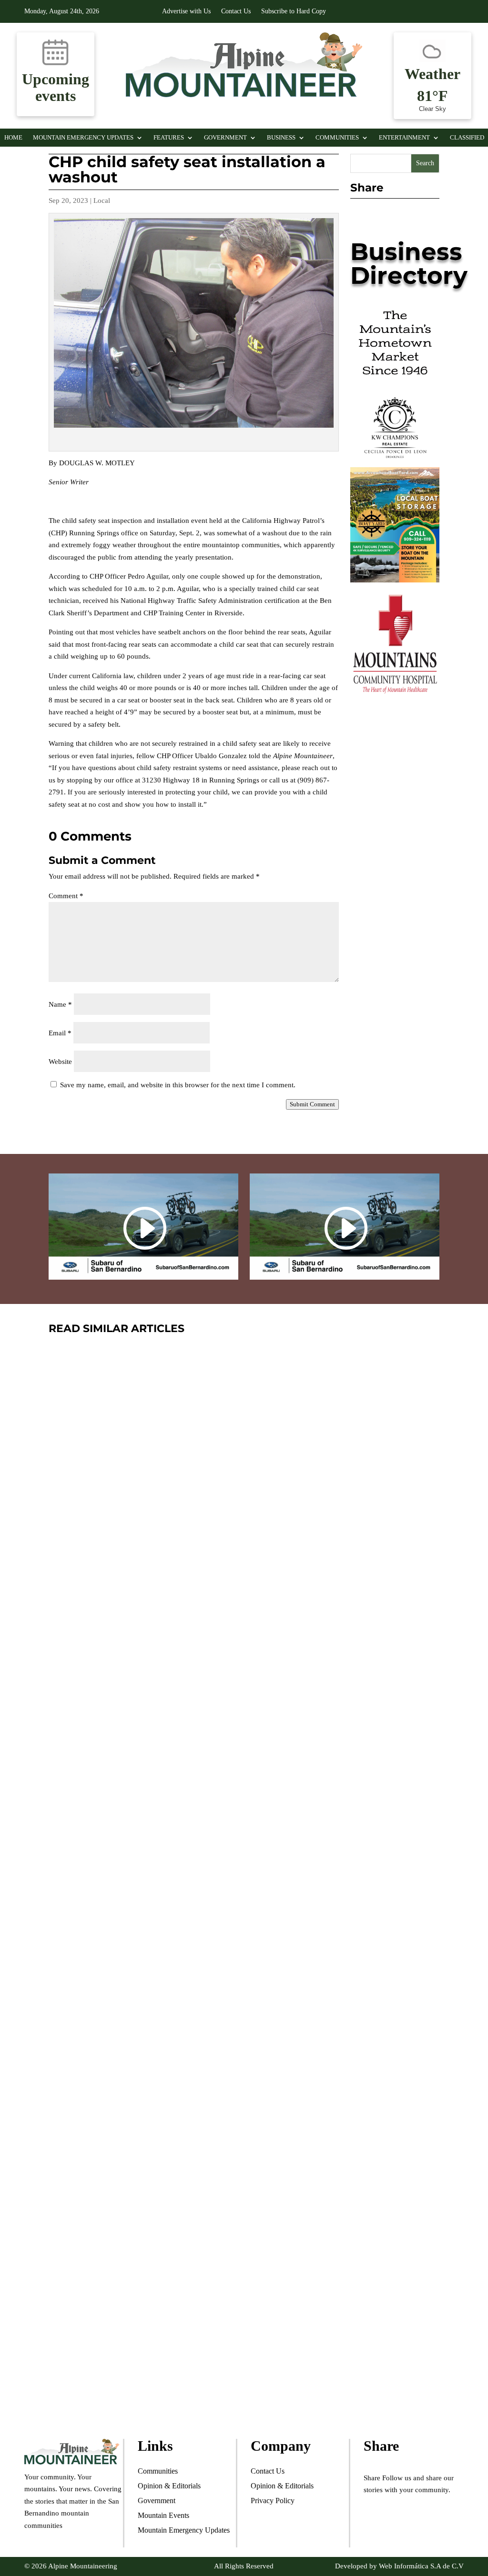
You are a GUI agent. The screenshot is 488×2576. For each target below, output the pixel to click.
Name (60, 1004)
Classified (467, 138)
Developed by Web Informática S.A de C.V (399, 2566)
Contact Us (236, 11)
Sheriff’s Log (105, 1610)
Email (60, 1033)
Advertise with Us (186, 11)
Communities (337, 138)
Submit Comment (312, 1104)
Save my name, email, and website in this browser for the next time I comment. (178, 1085)
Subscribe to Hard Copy (294, 11)
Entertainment (404, 138)
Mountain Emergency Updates (83, 138)
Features (169, 138)
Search (425, 163)
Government (225, 138)
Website (60, 1062)
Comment (66, 896)
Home (13, 138)
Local (102, 200)
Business (281, 138)
